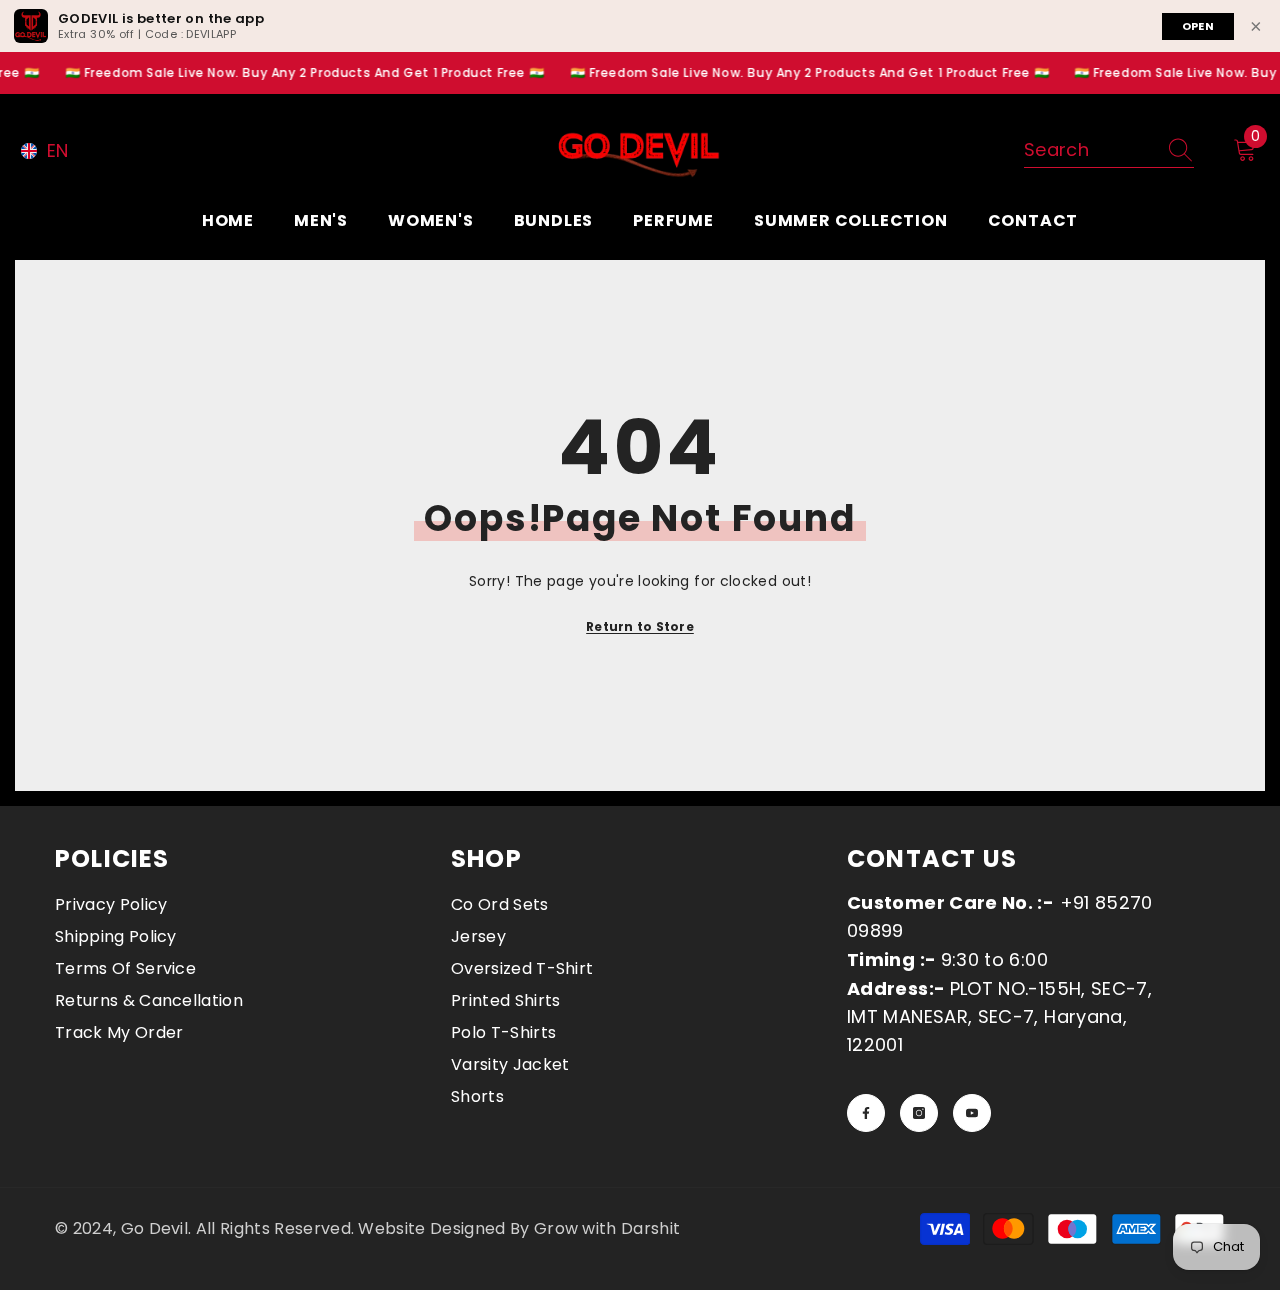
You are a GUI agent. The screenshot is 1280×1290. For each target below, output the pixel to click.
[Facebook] (866, 1113)
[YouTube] (972, 1113)
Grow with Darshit (607, 1228)
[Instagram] (919, 1113)
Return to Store (640, 626)
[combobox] (1090, 150)
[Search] (1109, 150)
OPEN (1198, 26)
